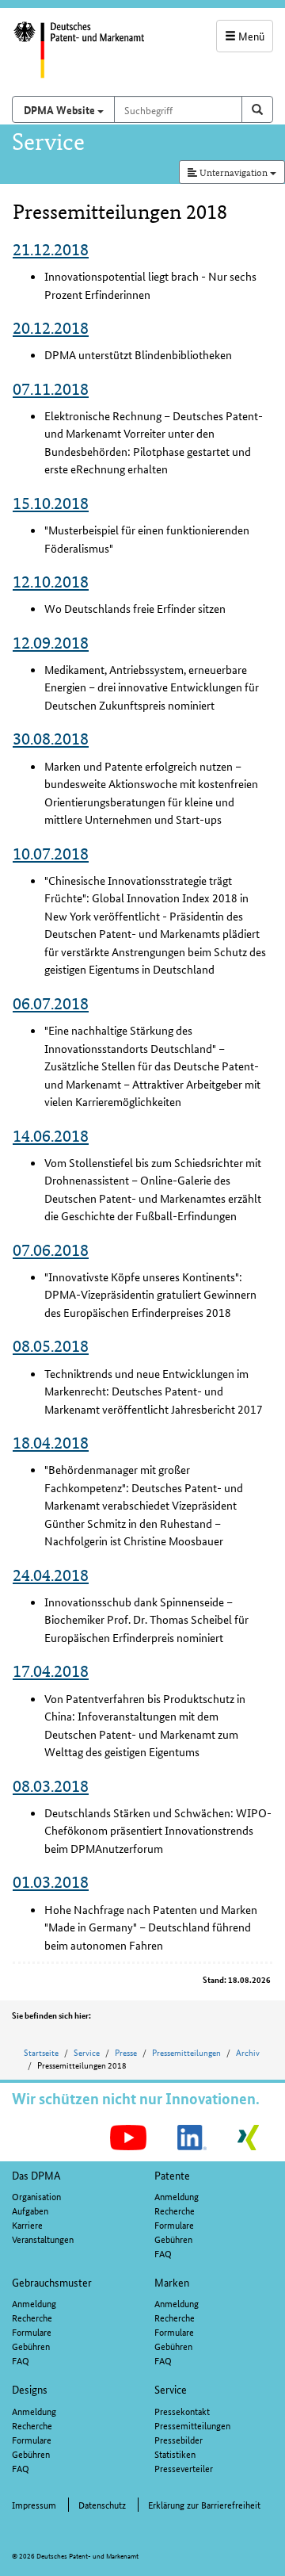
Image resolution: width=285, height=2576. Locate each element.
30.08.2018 (51, 739)
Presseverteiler (184, 2468)
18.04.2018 (51, 1443)
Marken (172, 2282)
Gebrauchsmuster (52, 2282)
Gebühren (173, 2239)
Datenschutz (102, 2504)
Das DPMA (36, 2175)
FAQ (163, 2253)
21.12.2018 (51, 249)
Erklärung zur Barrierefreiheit (204, 2504)
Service (87, 2052)
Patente (172, 2175)
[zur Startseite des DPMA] (71, 58)
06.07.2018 (51, 1003)
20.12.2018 (51, 328)
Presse (126, 2052)
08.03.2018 (51, 1786)
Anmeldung (177, 2196)
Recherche (175, 2210)
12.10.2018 (51, 582)
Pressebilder (179, 2439)
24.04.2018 (51, 1575)
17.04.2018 (51, 1671)
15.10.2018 (51, 503)
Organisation (36, 2196)
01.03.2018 (51, 1882)
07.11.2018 (51, 389)
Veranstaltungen (43, 2239)
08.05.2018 (51, 1346)
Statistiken (175, 2454)
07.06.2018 (51, 1250)
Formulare (174, 2224)
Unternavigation (234, 172)
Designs (30, 2389)
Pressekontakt (182, 2411)
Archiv (248, 2052)
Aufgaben (30, 2210)
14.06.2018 (51, 1136)
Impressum (34, 2504)
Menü (250, 36)
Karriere (27, 2224)
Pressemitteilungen (186, 2052)
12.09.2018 (51, 643)
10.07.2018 (51, 854)
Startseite (41, 2052)
